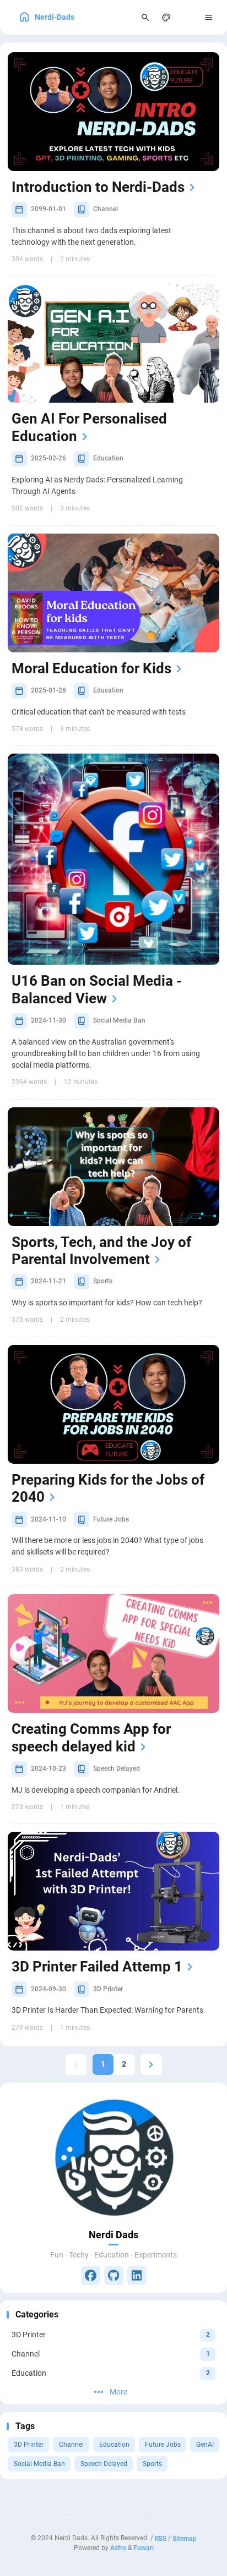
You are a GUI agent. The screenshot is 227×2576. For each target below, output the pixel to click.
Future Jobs (163, 2445)
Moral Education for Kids (91, 668)
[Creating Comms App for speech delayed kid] (113, 1654)
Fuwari (144, 2548)
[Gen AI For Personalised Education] (113, 343)
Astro (118, 2548)
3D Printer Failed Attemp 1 (97, 1967)
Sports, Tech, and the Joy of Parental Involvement (101, 1251)
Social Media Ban (39, 2464)
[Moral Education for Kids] (113, 593)
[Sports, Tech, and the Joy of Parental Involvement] (113, 1167)
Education (114, 2445)
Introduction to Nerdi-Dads (98, 187)
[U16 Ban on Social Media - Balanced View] (113, 859)
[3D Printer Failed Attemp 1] (113, 1891)
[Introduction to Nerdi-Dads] (113, 112)
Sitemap (185, 2538)
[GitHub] (114, 2275)
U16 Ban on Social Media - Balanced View (97, 990)
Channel (71, 2445)
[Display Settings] (167, 17)
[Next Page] (151, 2065)
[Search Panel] (145, 17)
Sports (152, 2464)
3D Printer (29, 2445)
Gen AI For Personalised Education (89, 427)
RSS (161, 2538)
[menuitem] (188, 17)
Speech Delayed (104, 2464)
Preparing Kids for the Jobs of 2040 (108, 1489)
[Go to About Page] (113, 2156)
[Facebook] (91, 2275)
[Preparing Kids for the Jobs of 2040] (113, 1404)
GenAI (205, 2445)
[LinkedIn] (137, 2275)
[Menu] (209, 17)
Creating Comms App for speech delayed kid (91, 1738)
